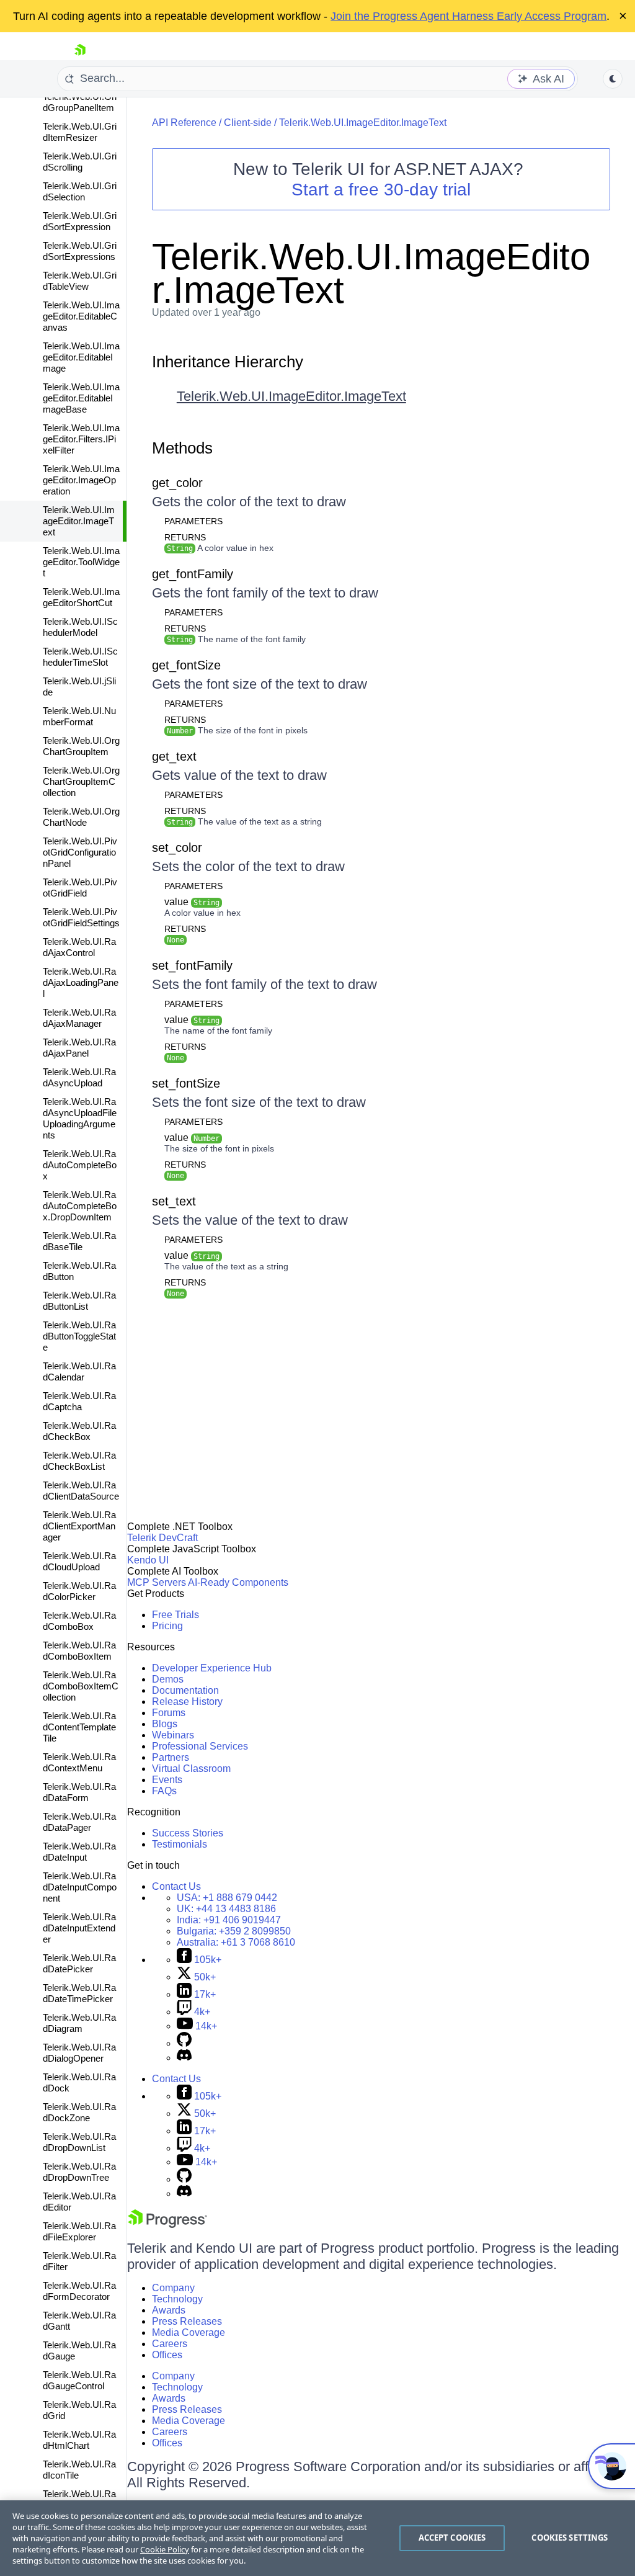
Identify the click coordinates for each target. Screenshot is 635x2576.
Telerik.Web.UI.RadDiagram (79, 2023)
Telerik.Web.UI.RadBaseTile (79, 1241)
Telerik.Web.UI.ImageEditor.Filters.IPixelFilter (81, 439)
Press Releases (187, 2321)
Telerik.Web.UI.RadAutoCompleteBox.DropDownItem (80, 1206)
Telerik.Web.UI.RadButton (79, 1271)
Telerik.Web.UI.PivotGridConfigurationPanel (80, 852)
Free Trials (175, 1615)
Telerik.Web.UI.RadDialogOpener (79, 2053)
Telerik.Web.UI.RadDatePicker (79, 1963)
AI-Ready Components (238, 1582)
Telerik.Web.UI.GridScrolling (80, 162)
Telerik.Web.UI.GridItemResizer (80, 132)
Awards (169, 2310)
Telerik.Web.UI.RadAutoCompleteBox (80, 1165)
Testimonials (180, 1844)
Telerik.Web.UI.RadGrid (79, 2410)
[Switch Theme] (613, 79)
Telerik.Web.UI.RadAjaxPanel (79, 1048)
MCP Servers (157, 1582)
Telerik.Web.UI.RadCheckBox (79, 1431)
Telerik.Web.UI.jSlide (79, 686)
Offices (167, 2355)
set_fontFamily (192, 965)
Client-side (248, 123)
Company (173, 2288)
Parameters (193, 521)
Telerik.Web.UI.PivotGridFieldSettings (81, 917)
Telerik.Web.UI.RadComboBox (79, 1621)
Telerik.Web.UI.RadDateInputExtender (79, 1928)
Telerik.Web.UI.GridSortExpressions (80, 251)
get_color (177, 483)
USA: (227, 1898)
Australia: (236, 1942)
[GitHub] (184, 2043)
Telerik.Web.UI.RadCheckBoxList (79, 1461)
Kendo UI (148, 1560)
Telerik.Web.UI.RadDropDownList (79, 2142)
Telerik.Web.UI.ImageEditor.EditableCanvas (81, 316)
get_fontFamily (193, 574)
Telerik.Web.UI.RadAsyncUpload (79, 1077)
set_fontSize (186, 1083)
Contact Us (176, 1886)
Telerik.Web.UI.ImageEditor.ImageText (79, 521)
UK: (226, 1909)
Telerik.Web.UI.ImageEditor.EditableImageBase (81, 398)
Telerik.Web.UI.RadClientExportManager (79, 1526)
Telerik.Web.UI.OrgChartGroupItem (81, 746)
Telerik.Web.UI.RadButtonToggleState (79, 1336)
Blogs (165, 1724)
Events (167, 1780)
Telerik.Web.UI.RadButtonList (79, 1301)
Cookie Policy (165, 2549)
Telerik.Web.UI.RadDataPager (79, 1822)
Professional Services (200, 1746)
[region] (317, 2538)
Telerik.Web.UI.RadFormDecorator (79, 2291)
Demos (168, 1679)
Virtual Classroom (191, 1769)
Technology (177, 2299)
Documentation (185, 1690)
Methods (182, 448)
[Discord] (184, 2058)
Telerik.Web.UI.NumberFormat (79, 716)
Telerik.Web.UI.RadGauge (79, 2350)
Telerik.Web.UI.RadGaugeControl (79, 2380)
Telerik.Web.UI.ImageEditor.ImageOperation (81, 480)
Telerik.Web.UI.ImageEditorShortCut (81, 597)
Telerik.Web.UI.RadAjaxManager (79, 1018)
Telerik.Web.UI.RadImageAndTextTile (81, 2499)
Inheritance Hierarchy (228, 362)
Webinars (173, 1735)
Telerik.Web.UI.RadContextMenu (79, 1762)
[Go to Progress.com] (167, 2225)
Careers (170, 2344)
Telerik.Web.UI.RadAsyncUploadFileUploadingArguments (80, 1118)
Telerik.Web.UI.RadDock (79, 2082)
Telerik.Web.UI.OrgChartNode (81, 817)
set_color (177, 847)
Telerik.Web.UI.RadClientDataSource (81, 1491)
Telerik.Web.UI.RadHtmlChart (79, 2440)
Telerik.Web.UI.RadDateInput (79, 1852)
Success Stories (188, 1833)
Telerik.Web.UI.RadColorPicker (79, 1591)
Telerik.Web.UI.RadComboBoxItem (79, 1651)
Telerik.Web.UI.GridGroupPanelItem (80, 102)
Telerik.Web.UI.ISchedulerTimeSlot (80, 657)
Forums (169, 1713)
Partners (171, 1757)
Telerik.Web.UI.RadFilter (79, 2261)
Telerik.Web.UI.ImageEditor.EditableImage (81, 357)
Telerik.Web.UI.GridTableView (80, 281)
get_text (174, 756)
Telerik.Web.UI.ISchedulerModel (80, 627)
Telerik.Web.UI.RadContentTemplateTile (79, 1727)
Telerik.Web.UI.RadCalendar (79, 1371)
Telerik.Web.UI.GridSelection (80, 191)
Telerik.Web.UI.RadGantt (79, 2321)
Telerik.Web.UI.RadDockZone (79, 2112)
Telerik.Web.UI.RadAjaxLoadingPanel (81, 982)
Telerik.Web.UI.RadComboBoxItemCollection (81, 1686)
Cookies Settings (570, 2538)
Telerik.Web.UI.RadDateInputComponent (80, 1887)
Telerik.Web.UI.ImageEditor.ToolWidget (81, 562)
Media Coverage (189, 2332)
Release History (187, 1702)
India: (229, 1920)
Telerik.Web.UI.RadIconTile (79, 2470)
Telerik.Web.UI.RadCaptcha (79, 1401)
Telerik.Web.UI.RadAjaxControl (79, 947)
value (192, 902)
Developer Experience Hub (212, 1668)
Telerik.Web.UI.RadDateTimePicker (79, 1993)
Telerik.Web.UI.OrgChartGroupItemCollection (81, 781)
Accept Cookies (452, 2538)
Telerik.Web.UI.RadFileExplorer (79, 2231)
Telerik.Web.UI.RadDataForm (79, 1792)
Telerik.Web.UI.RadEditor (79, 2202)
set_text (174, 1201)
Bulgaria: (234, 1931)
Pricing (167, 1626)
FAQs (164, 1791)
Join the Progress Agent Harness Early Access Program (468, 16)
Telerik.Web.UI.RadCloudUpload (79, 1561)
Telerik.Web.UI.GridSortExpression (80, 221)
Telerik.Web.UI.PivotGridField (80, 888)
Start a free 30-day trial (381, 190)
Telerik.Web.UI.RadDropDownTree (79, 2172)
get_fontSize (186, 665)
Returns (185, 537)
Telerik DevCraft (162, 1538)
